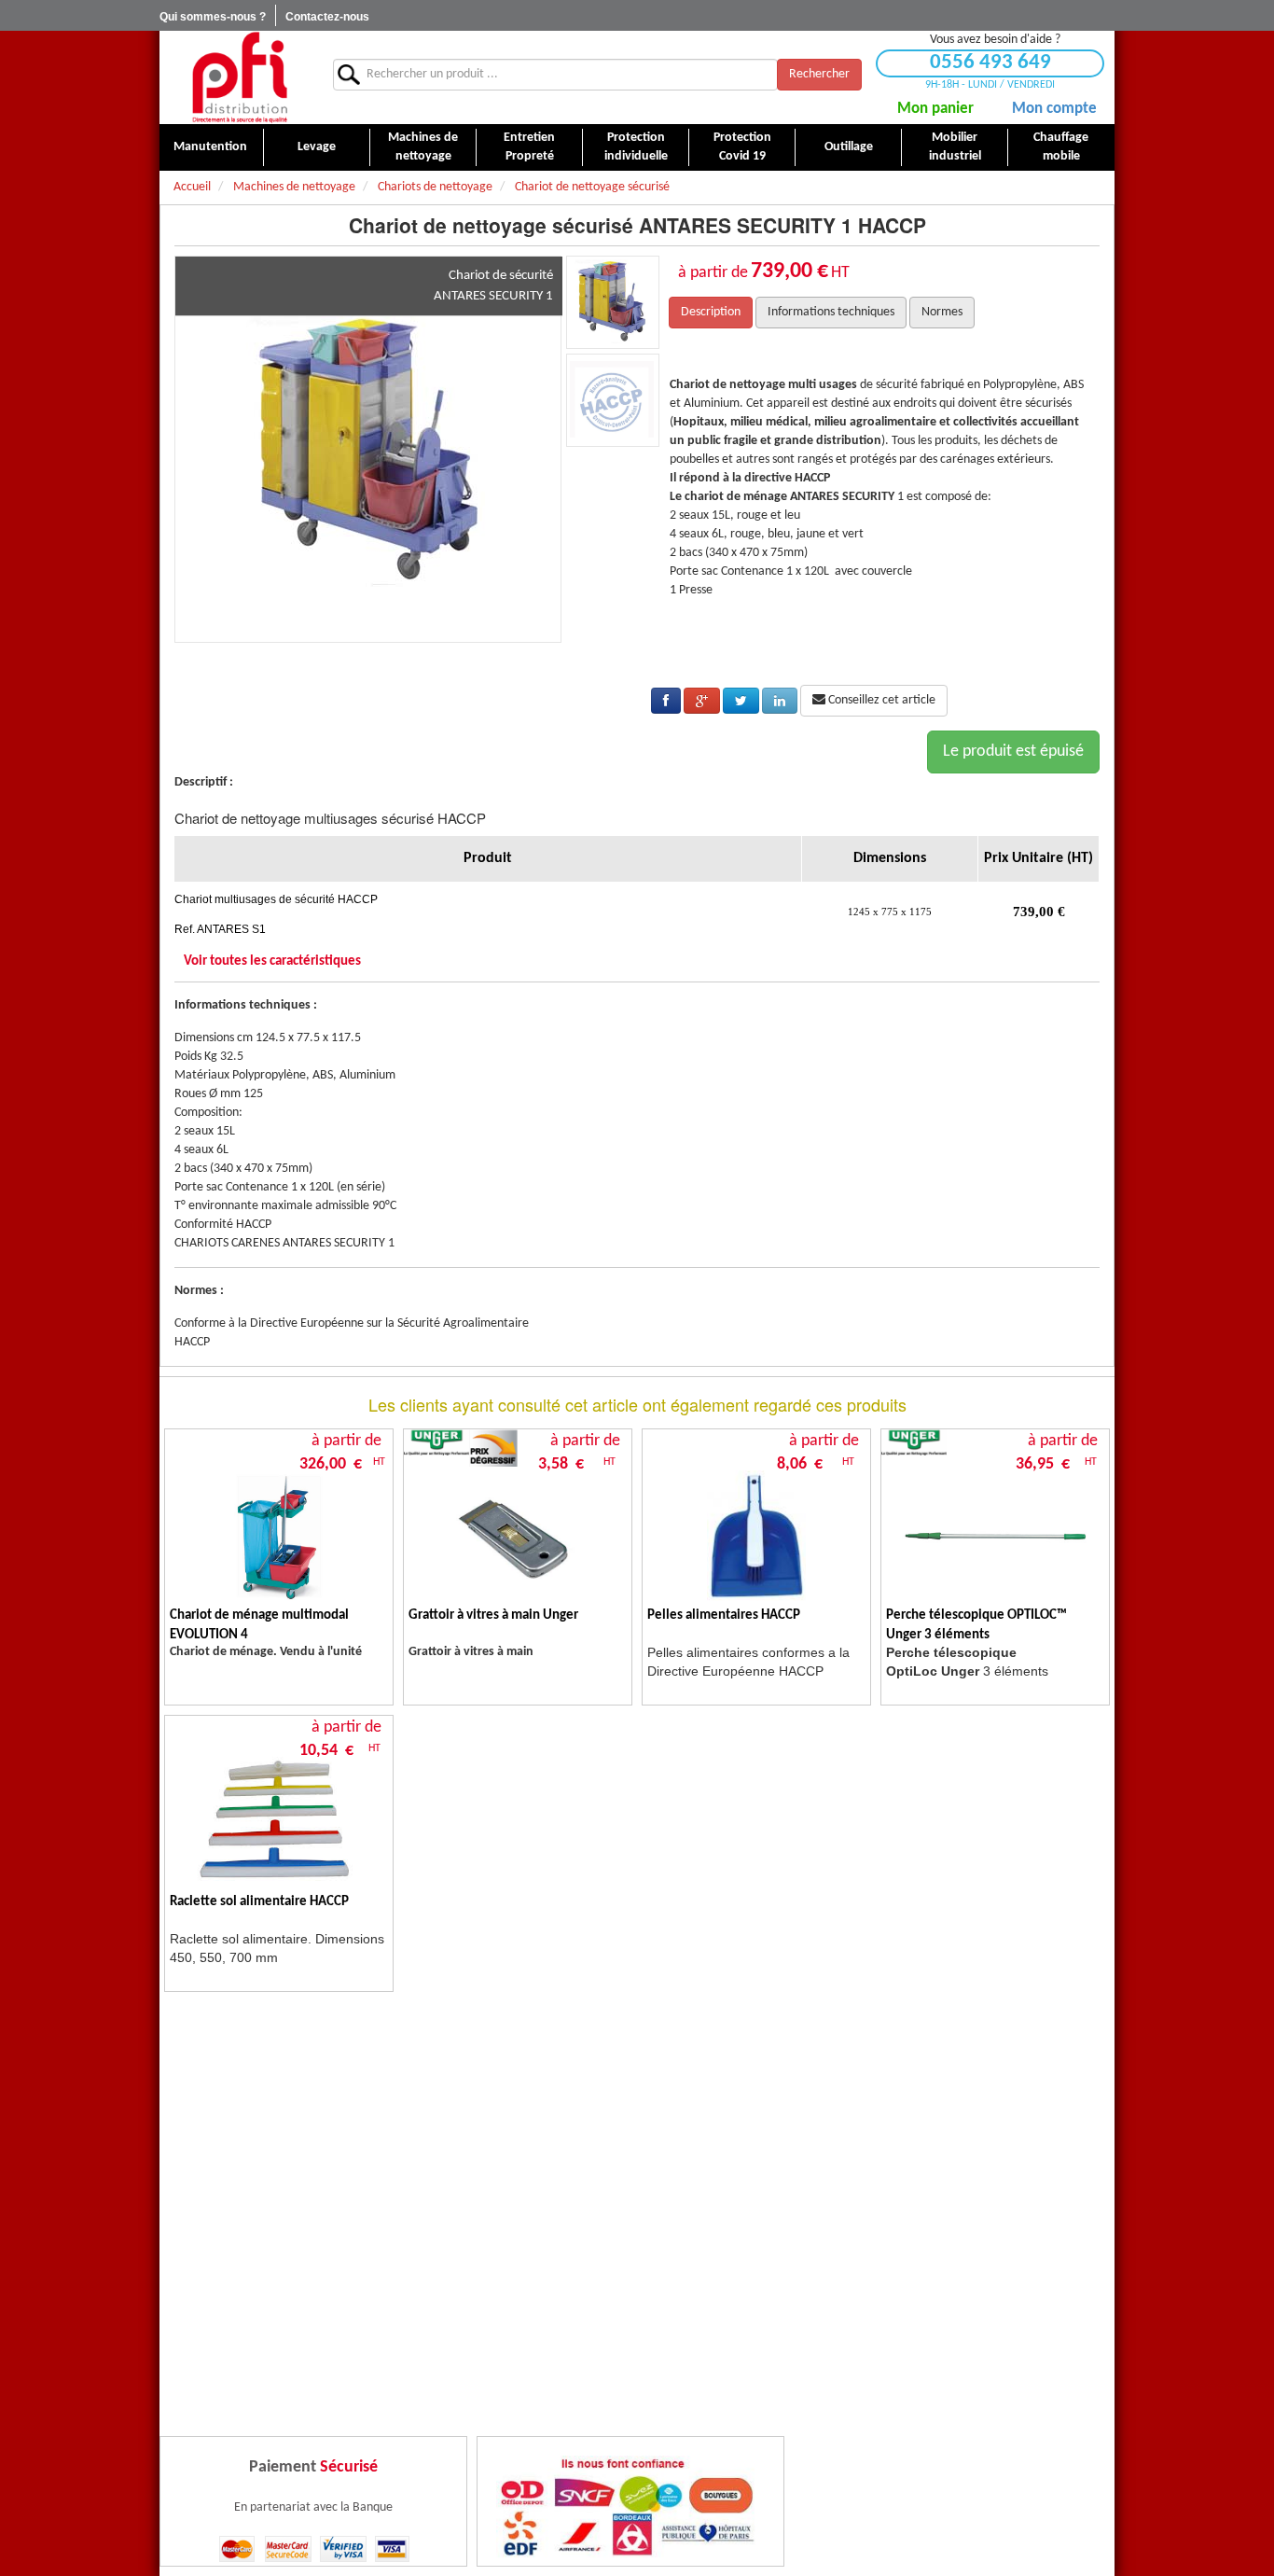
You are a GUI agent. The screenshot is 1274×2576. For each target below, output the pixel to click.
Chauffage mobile (1061, 147)
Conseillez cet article (880, 700)
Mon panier (935, 109)
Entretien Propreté (529, 147)
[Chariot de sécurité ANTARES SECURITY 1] (368, 449)
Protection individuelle (636, 147)
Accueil (192, 187)
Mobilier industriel (955, 147)
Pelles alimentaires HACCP (724, 1615)
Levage (317, 147)
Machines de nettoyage (423, 147)
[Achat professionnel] (239, 77)
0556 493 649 (990, 63)
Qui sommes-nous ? (213, 17)
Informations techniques (831, 312)
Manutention (210, 147)
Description (711, 312)
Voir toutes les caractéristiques (272, 961)
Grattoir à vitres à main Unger (493, 1615)
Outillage (849, 147)
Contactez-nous (327, 17)
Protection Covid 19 (742, 147)
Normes (942, 312)
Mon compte (1054, 109)
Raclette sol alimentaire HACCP (259, 1902)
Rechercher (819, 74)
